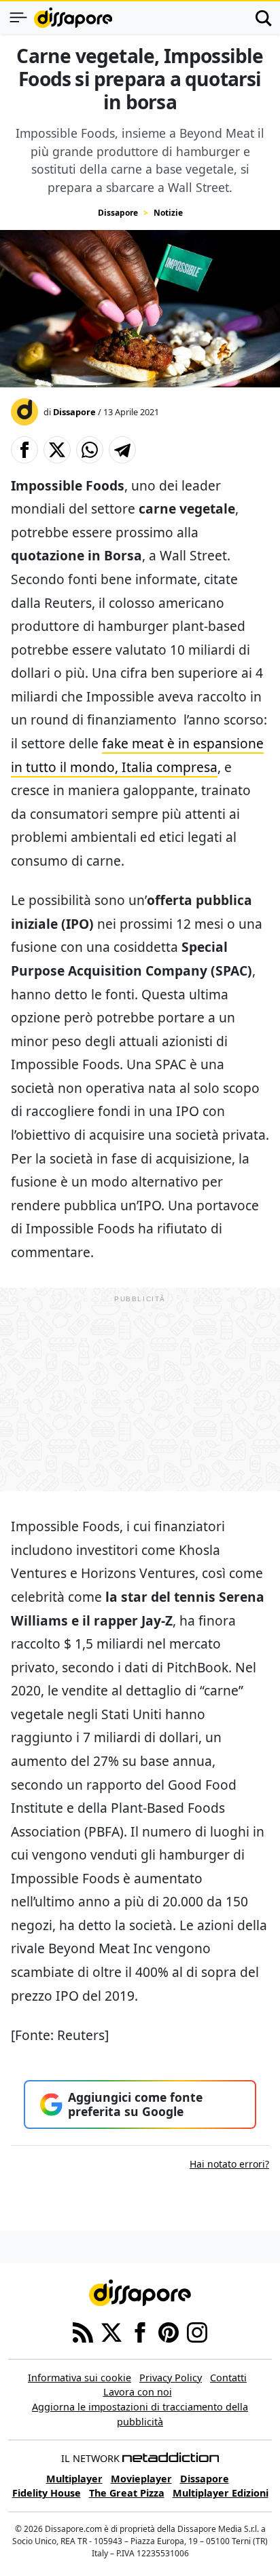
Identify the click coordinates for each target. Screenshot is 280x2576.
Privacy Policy (171, 2378)
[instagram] (197, 2331)
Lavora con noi (138, 2392)
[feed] (83, 2331)
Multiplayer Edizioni (221, 2493)
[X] (111, 2331)
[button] (24, 450)
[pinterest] (169, 2331)
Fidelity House (47, 2493)
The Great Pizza (127, 2493)
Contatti (228, 2378)
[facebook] (140, 2331)
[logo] (73, 18)
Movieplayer (141, 2479)
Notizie (168, 213)
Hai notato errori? (229, 2164)
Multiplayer (74, 2479)
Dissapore (118, 213)
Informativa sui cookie (80, 2378)
